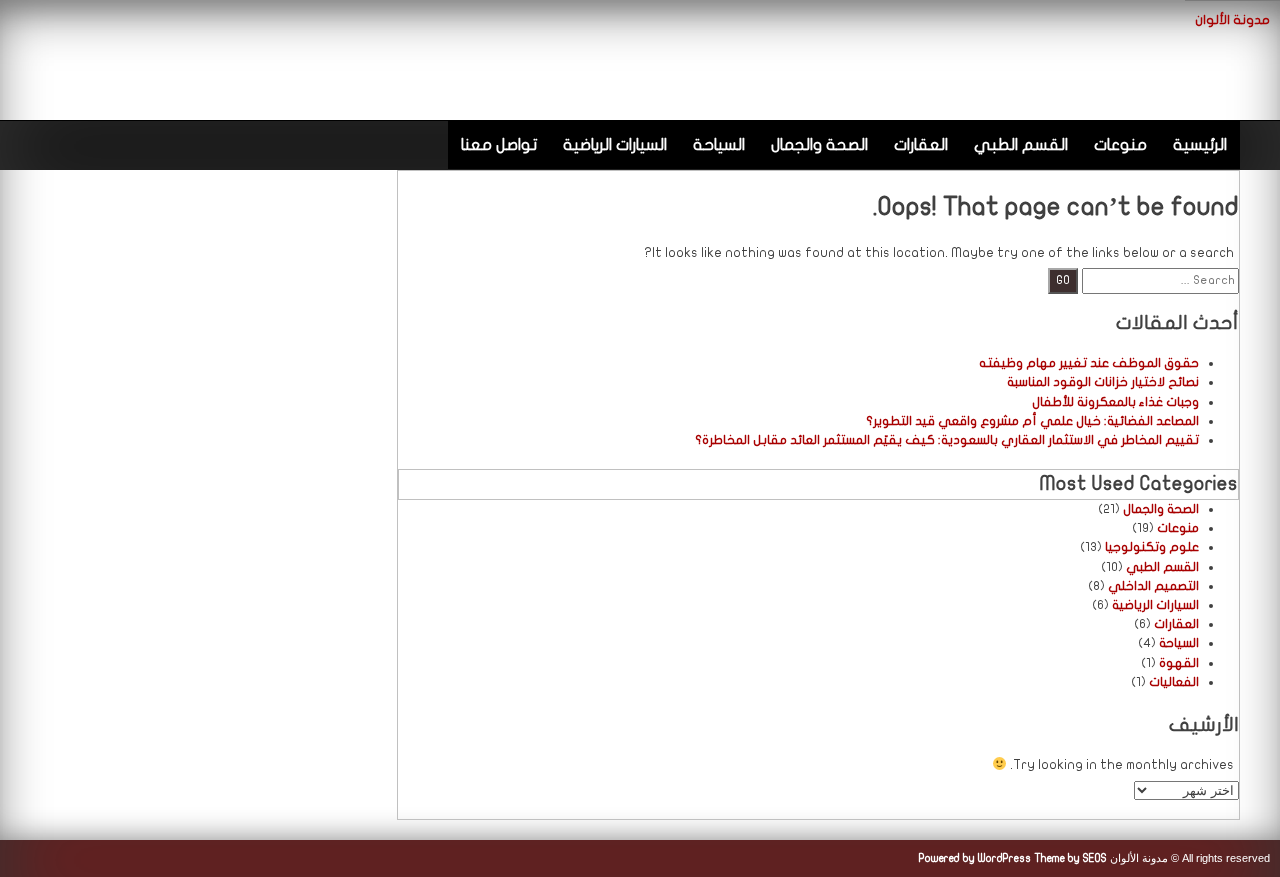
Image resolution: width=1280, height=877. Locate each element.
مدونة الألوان (1232, 20)
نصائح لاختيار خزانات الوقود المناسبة (1103, 382)
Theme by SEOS (1070, 858)
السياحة (719, 145)
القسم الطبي (1021, 145)
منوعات (1120, 145)
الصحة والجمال (819, 145)
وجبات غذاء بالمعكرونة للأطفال (1115, 402)
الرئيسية (1200, 145)
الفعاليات (1174, 682)
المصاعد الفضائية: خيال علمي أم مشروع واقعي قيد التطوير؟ (1032, 421)
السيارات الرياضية (615, 145)
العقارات (921, 145)
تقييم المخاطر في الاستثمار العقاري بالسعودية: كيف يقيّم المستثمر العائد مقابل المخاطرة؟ (947, 440)
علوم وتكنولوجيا (1152, 547)
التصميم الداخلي (1153, 586)
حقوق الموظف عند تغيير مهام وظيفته (1089, 363)
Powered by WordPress (975, 858)
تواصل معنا (499, 145)
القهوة (1179, 663)
